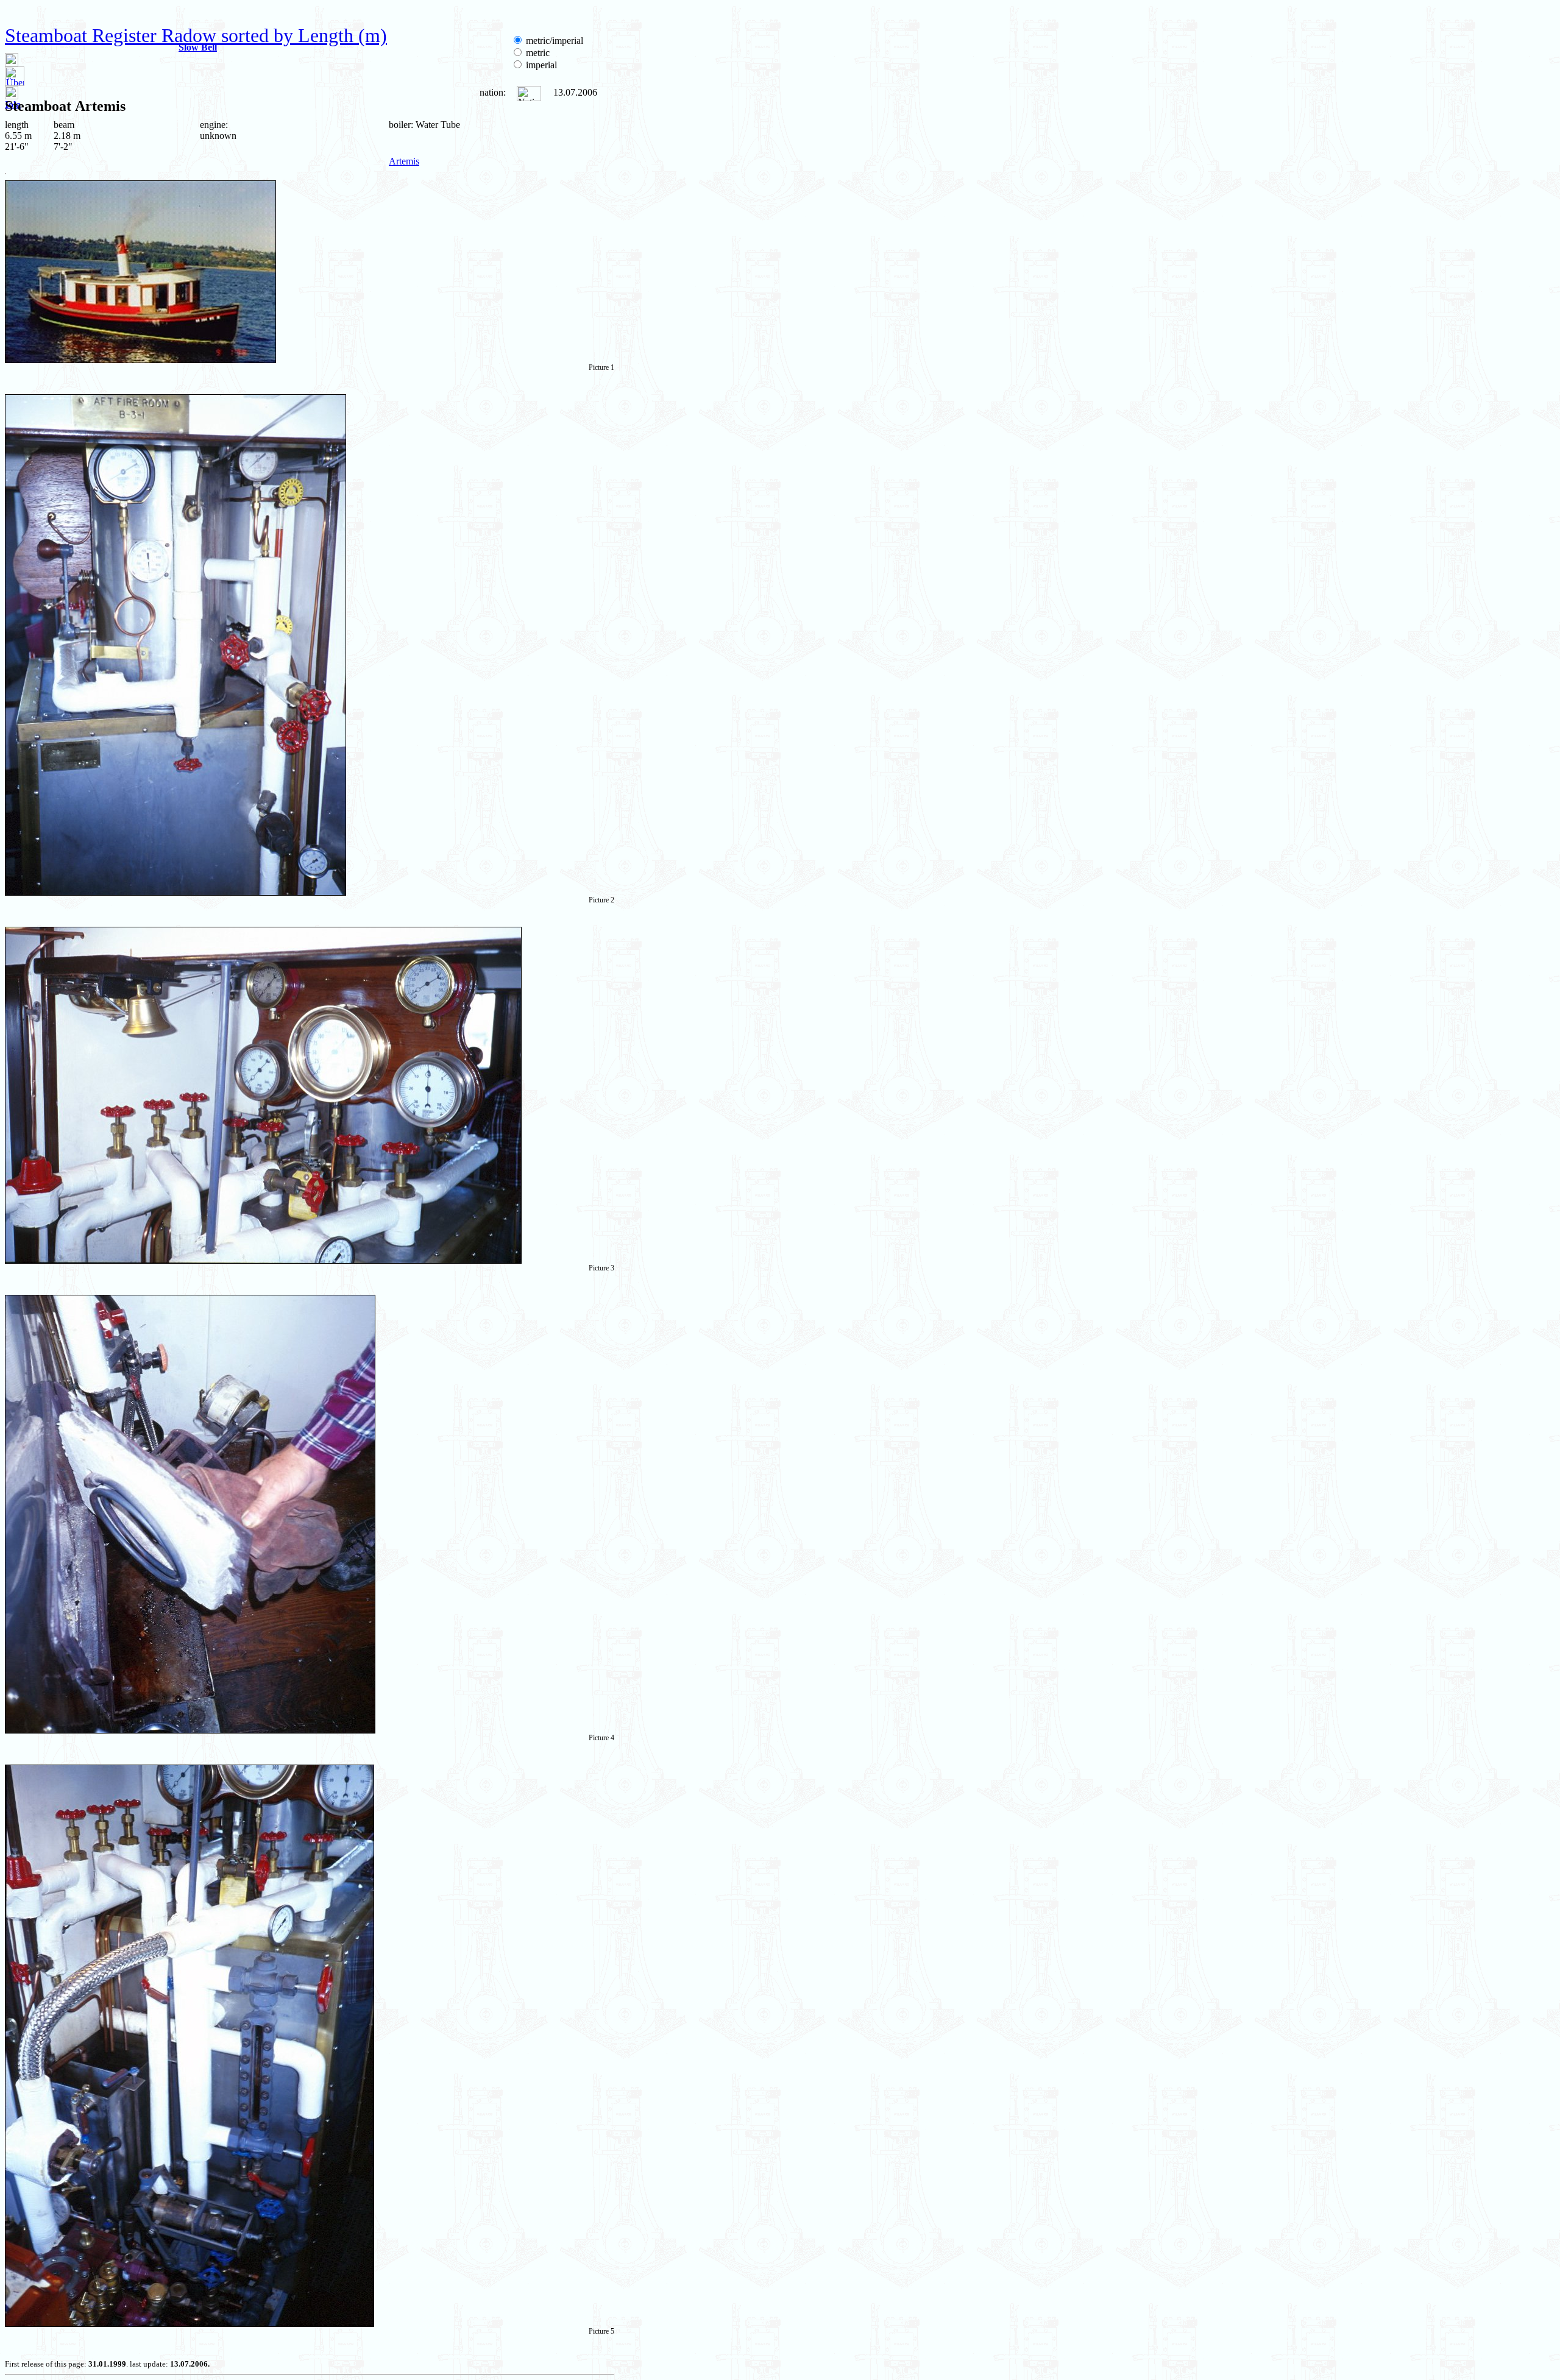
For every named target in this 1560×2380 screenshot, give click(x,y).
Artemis (404, 161)
